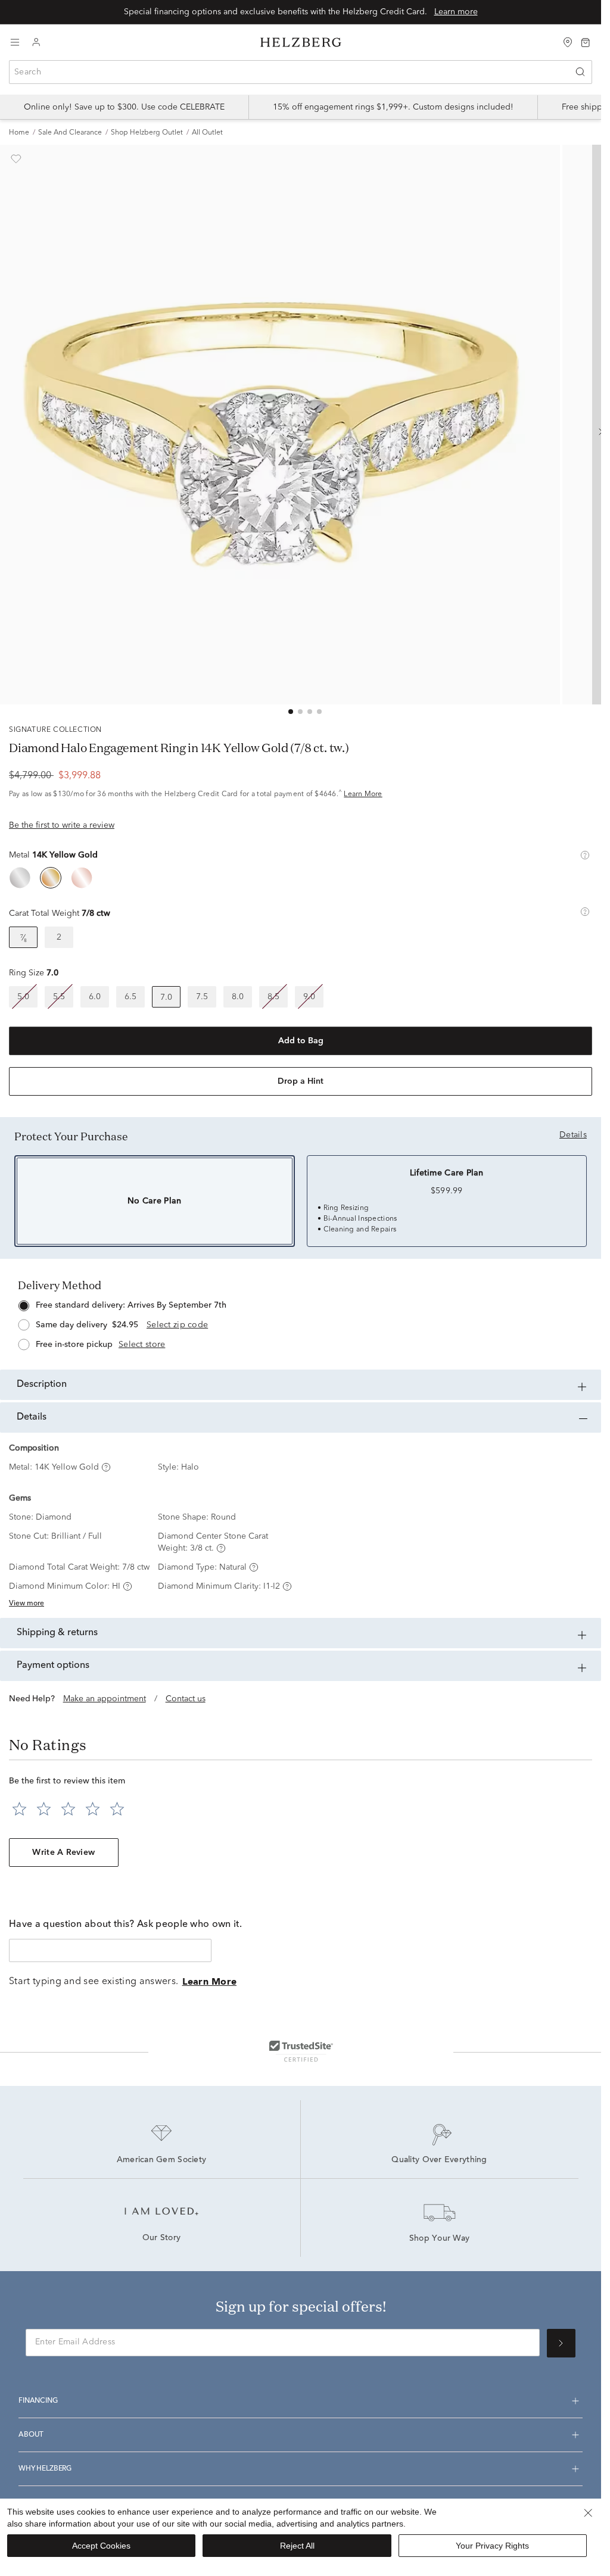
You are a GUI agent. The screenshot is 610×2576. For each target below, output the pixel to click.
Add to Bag (301, 1041)
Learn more (456, 12)
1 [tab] (291, 712)
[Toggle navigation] (15, 42)
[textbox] (110, 1950)
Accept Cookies (101, 2546)
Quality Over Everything (439, 2160)
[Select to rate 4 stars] (93, 1809)
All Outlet (207, 133)
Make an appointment (105, 1699)
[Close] (588, 2513)
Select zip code (177, 1325)
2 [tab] (300, 712)
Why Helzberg (45, 2469)
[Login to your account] (36, 43)
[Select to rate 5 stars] (117, 1809)
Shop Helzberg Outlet (147, 133)
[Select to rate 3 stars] (68, 1809)
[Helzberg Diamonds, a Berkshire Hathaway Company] (301, 43)
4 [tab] (319, 712)
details (573, 1135)
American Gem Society (162, 2160)
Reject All (297, 2546)
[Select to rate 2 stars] (44, 1809)
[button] (585, 855)
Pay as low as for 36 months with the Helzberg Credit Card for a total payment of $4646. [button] (196, 794)
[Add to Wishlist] (16, 159)
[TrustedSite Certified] (301, 2051)
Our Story (162, 2238)
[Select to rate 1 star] (19, 1809)
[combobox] (301, 72)
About (31, 2435)
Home (19, 133)
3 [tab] (310, 712)
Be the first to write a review (62, 825)
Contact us (186, 1699)
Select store (142, 1345)
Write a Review (63, 1853)
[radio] (20, 878)
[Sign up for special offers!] (561, 2343)
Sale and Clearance (70, 133)
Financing (38, 2401)
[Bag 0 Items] (586, 42)
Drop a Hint (301, 1081)
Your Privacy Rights (492, 2546)
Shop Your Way (440, 2239)
